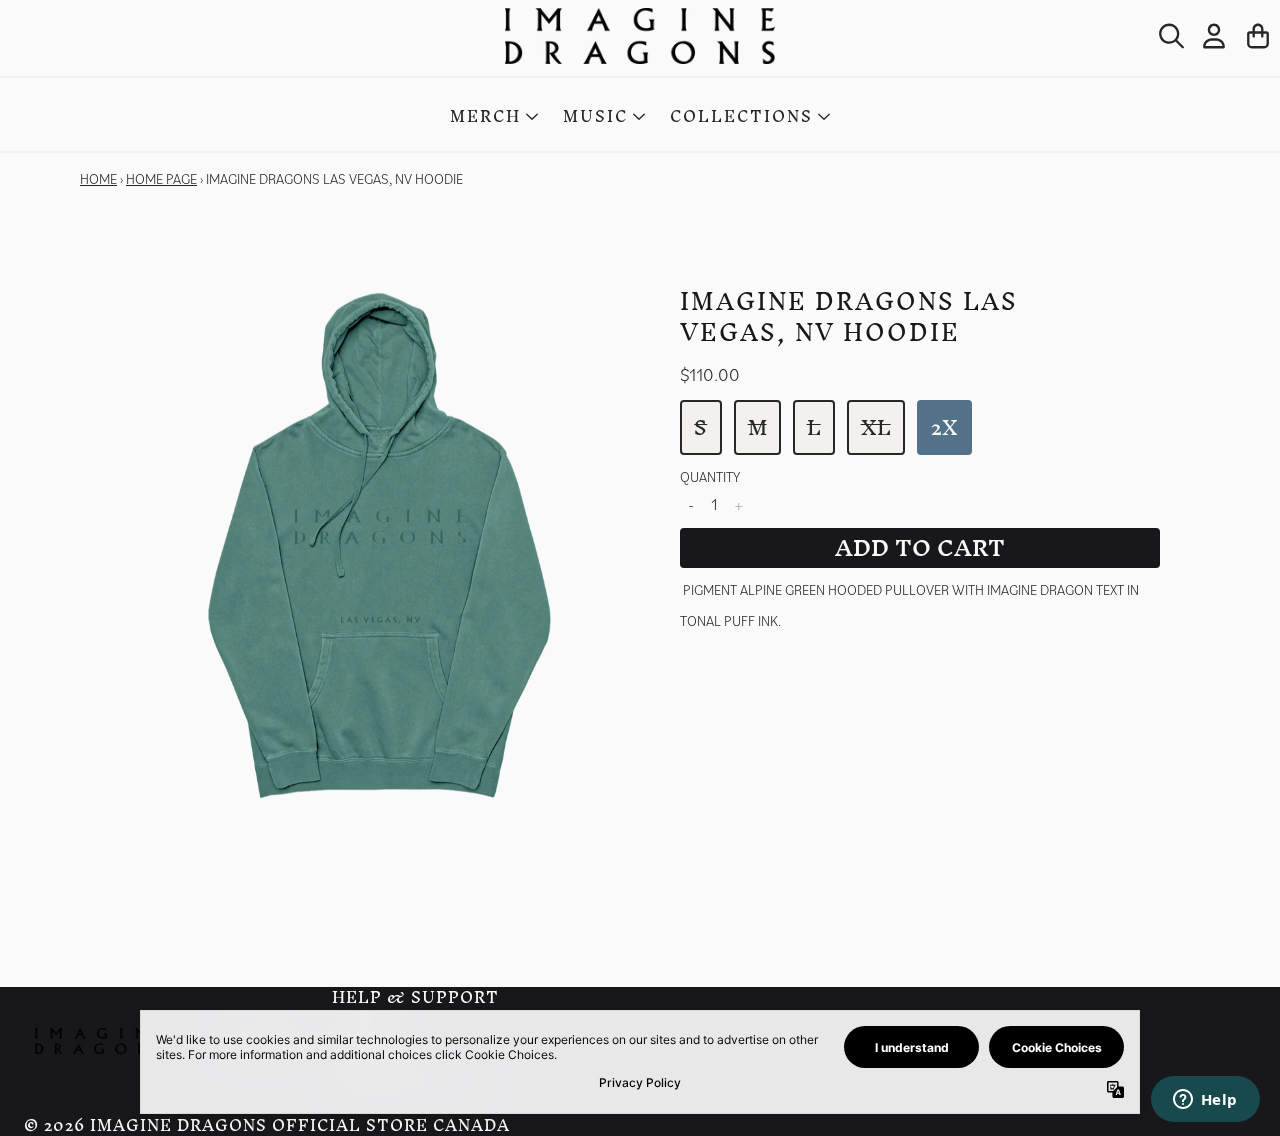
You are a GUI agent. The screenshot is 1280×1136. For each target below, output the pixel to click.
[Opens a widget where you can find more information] (1205, 1101)
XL (876, 427)
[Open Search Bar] (1170, 36)
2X (944, 427)
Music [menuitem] (595, 116)
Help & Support (415, 997)
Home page (161, 179)
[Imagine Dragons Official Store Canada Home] (640, 36)
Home (98, 179)
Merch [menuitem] (485, 116)
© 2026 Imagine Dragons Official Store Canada (267, 1125)
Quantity (710, 477)
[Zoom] (380, 546)
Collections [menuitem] (741, 116)
